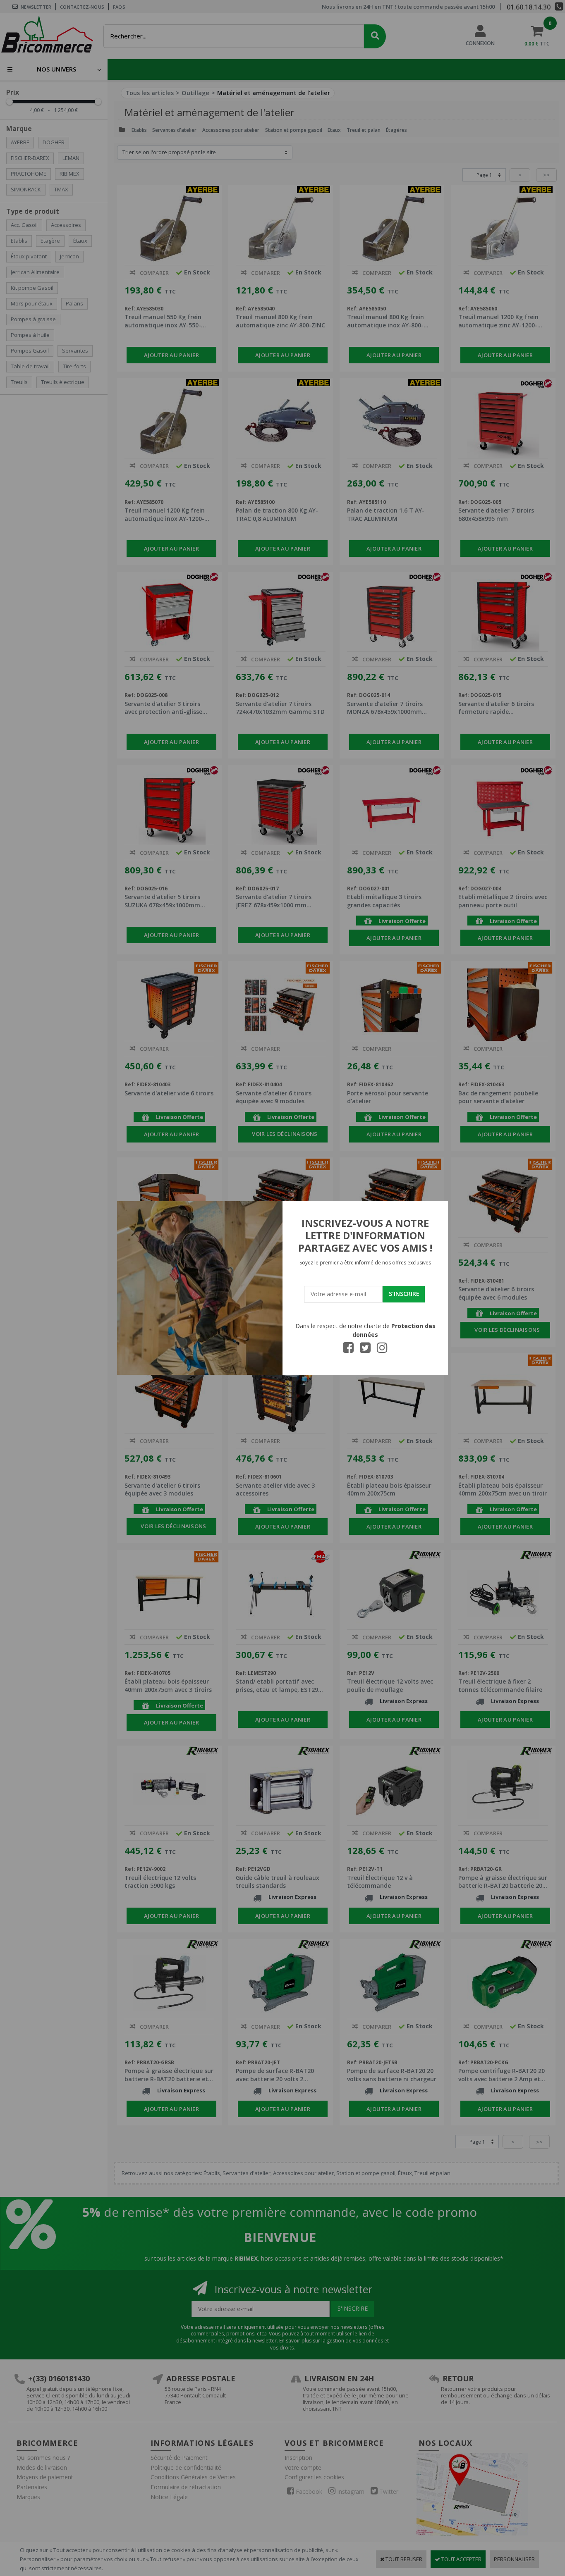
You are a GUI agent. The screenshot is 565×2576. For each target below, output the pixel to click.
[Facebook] (348, 1350)
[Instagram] (382, 1350)
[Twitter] (365, 1350)
